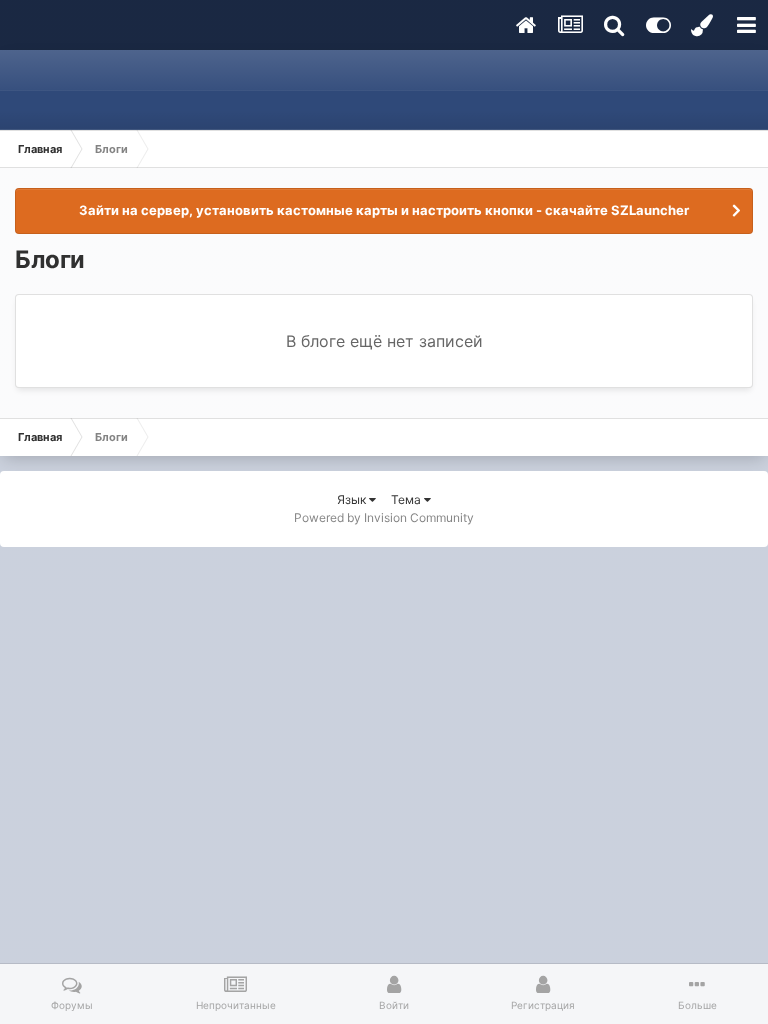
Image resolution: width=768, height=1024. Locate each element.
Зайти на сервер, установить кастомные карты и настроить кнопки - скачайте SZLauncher (384, 210)
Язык (353, 499)
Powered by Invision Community (384, 517)
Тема (407, 499)
